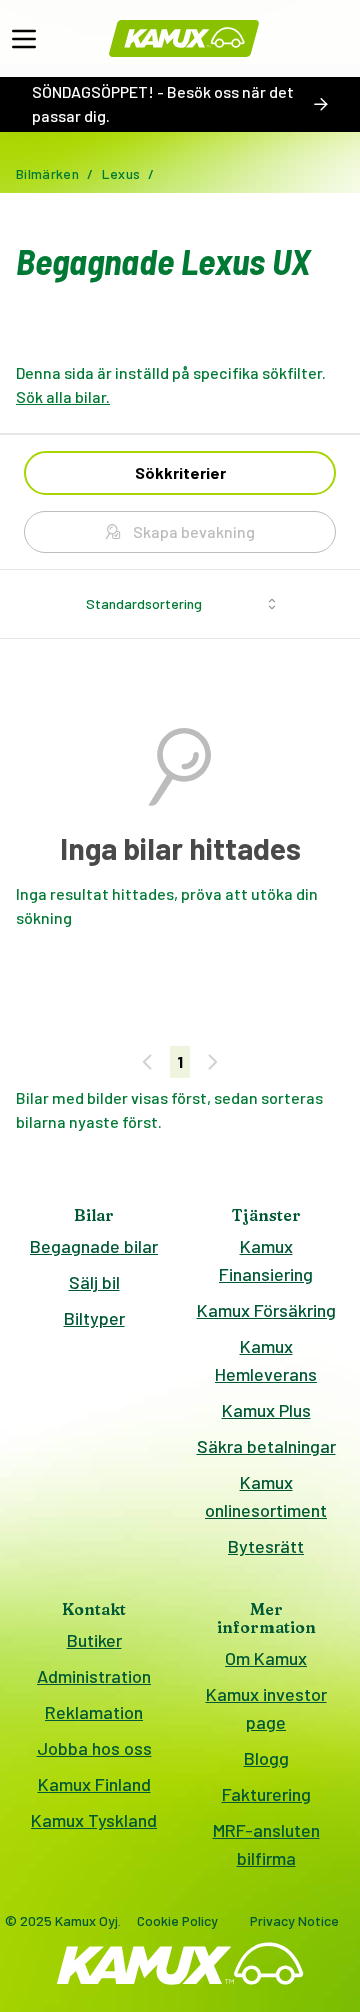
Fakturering (266, 1794)
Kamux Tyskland (94, 1820)
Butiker (94, 1640)
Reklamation (94, 1712)
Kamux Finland (94, 1784)
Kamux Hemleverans (266, 1360)
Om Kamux (266, 1658)
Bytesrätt (266, 1546)
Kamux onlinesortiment (266, 1496)
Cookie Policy (177, 1920)
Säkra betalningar (266, 1446)
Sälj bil (94, 1282)
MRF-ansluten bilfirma (266, 1844)
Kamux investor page (266, 1708)
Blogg (266, 1758)
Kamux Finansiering (266, 1260)
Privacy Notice (294, 1920)
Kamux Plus (266, 1410)
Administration (94, 1676)
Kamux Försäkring (266, 1310)
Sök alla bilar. (63, 396)
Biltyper (94, 1318)
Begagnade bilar (94, 1246)
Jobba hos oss (94, 1748)
